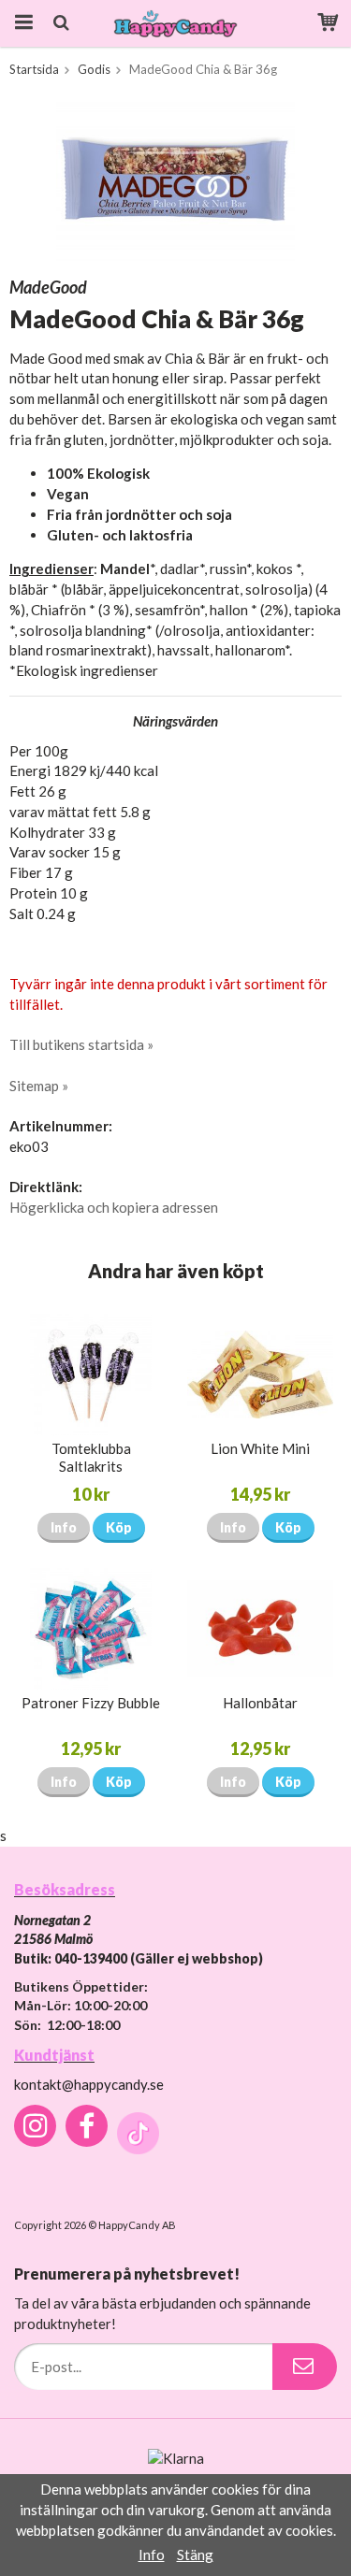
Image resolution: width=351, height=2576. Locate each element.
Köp (119, 1527)
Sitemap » (39, 1086)
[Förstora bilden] (175, 180)
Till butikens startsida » (81, 1044)
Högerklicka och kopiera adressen (114, 1207)
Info (64, 1527)
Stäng (195, 2554)
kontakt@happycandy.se (89, 2084)
